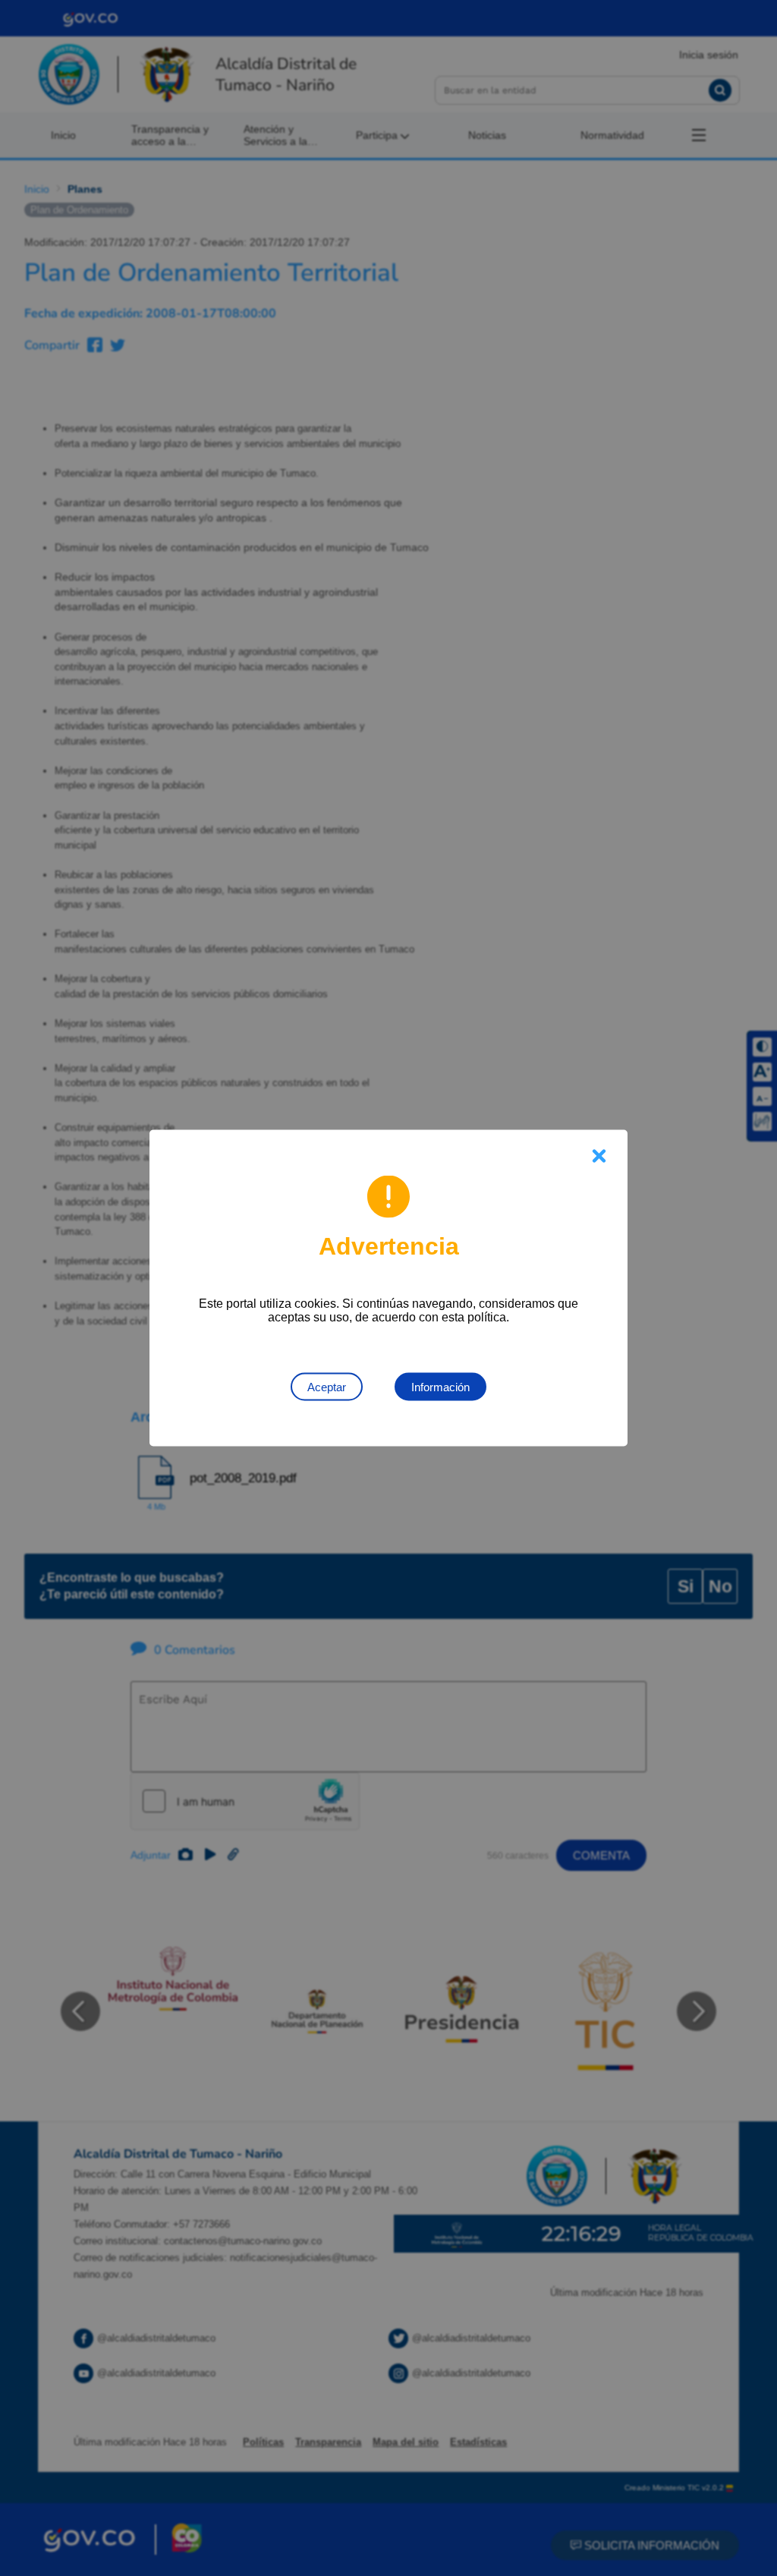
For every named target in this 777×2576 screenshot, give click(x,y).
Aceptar (327, 1387)
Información (440, 1387)
